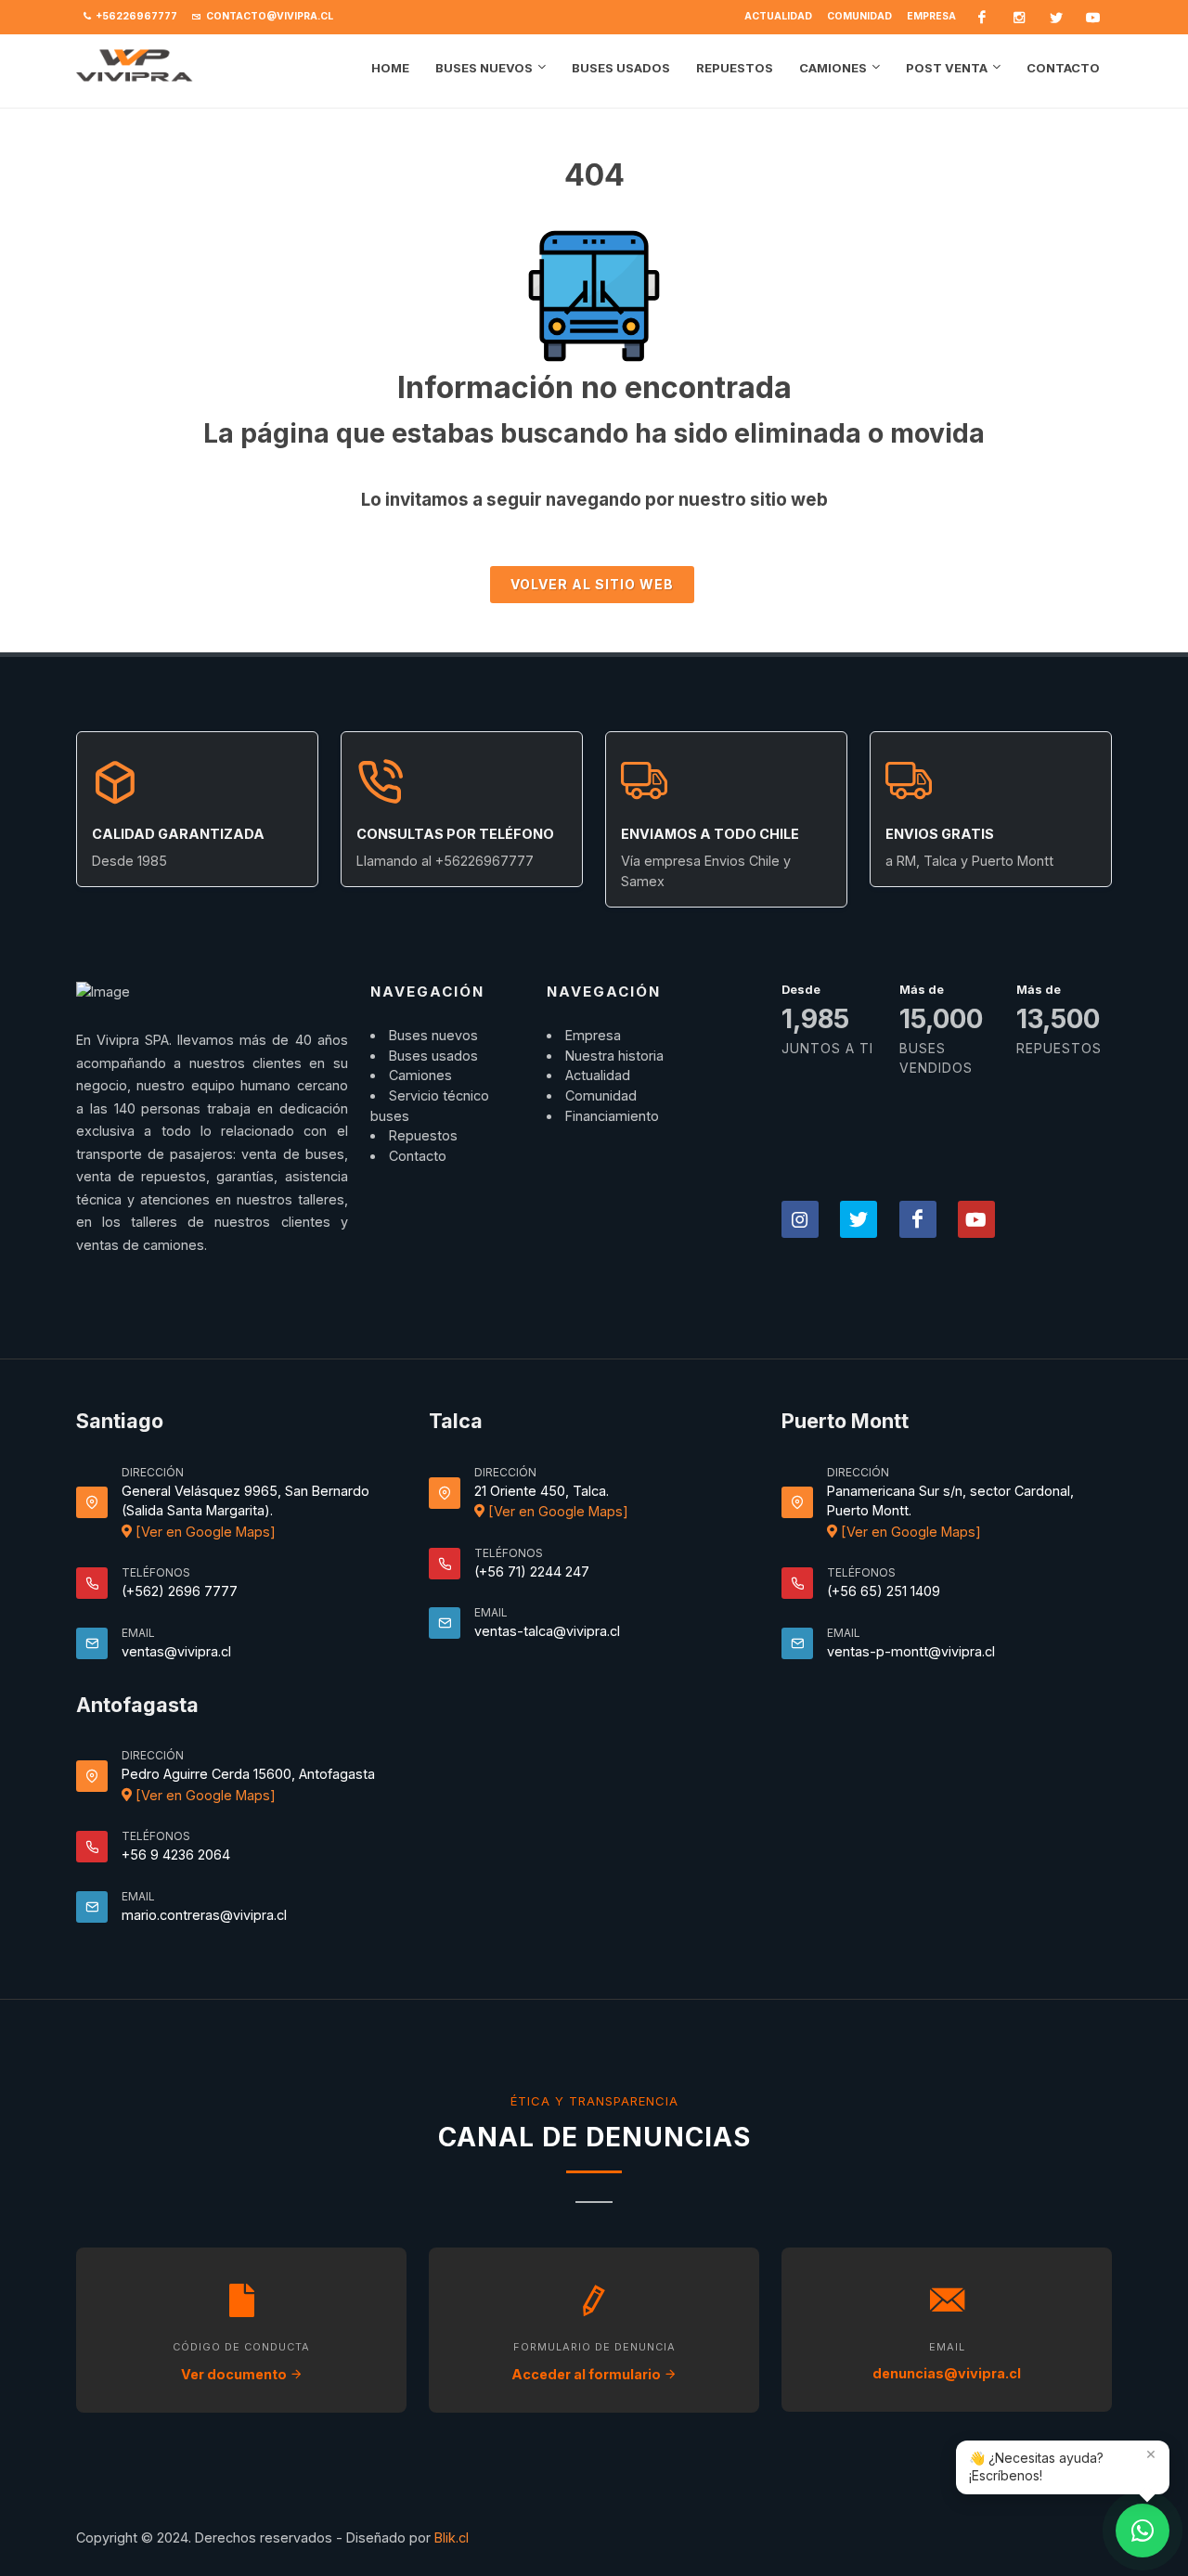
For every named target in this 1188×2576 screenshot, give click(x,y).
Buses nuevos (433, 1035)
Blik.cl (452, 2537)
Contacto (418, 1156)
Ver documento (235, 2374)
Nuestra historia (614, 1056)
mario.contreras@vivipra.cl (204, 1915)
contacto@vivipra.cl (269, 16)
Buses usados (433, 1056)
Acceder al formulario (588, 2374)
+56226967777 (136, 16)
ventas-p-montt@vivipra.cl (911, 1651)
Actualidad (778, 16)
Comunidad (859, 16)
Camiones (420, 1075)
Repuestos (423, 1135)
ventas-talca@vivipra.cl (547, 1631)
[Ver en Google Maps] (204, 1532)
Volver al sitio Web (592, 584)
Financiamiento (612, 1116)
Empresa (931, 16)
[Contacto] (1143, 2531)
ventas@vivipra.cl (176, 1651)
